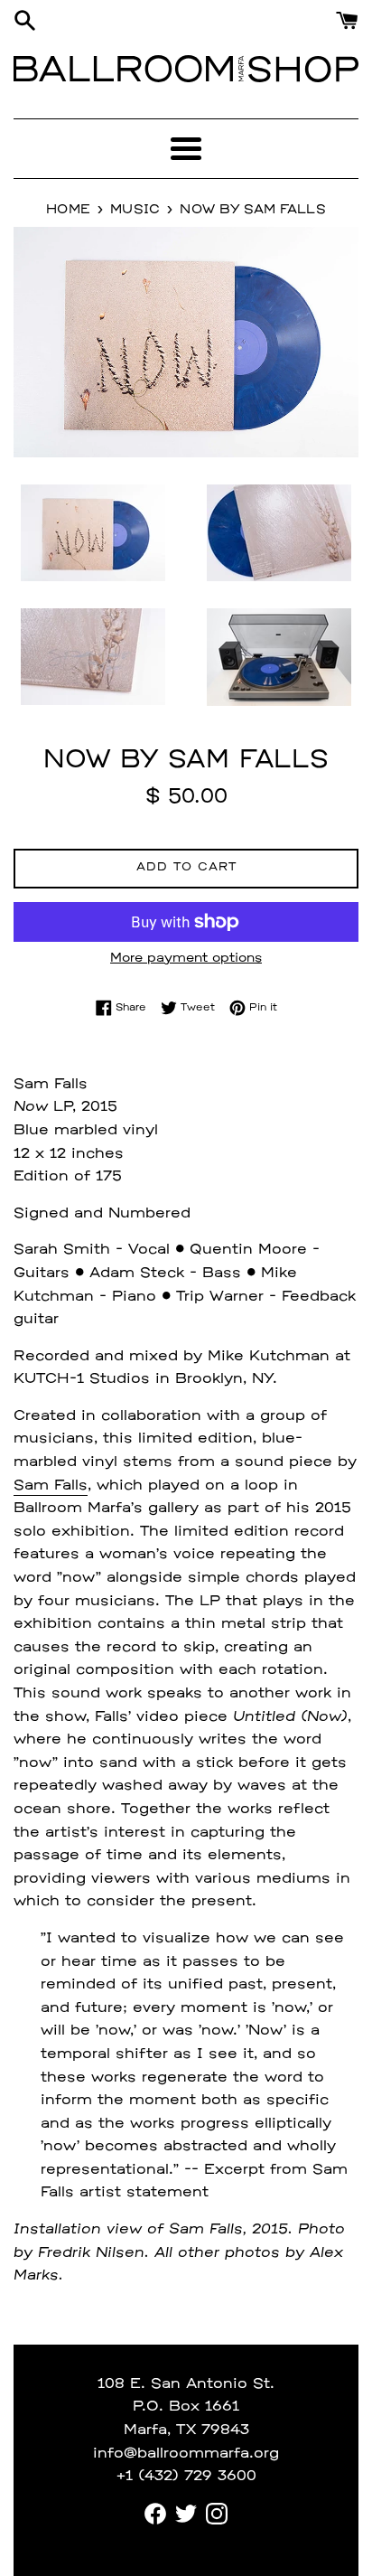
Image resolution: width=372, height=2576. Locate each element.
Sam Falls (51, 1486)
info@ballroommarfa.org (186, 2454)
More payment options (186, 959)
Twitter (186, 2514)
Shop (303, 69)
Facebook (155, 2514)
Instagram (217, 2514)
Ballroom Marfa (131, 69)
